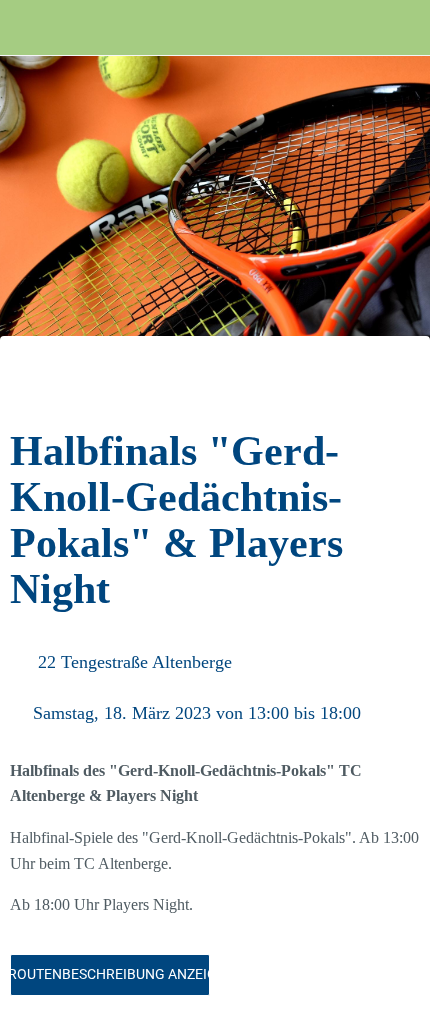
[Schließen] (28, 28)
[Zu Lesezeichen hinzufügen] (348, 386)
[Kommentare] (396, 386)
